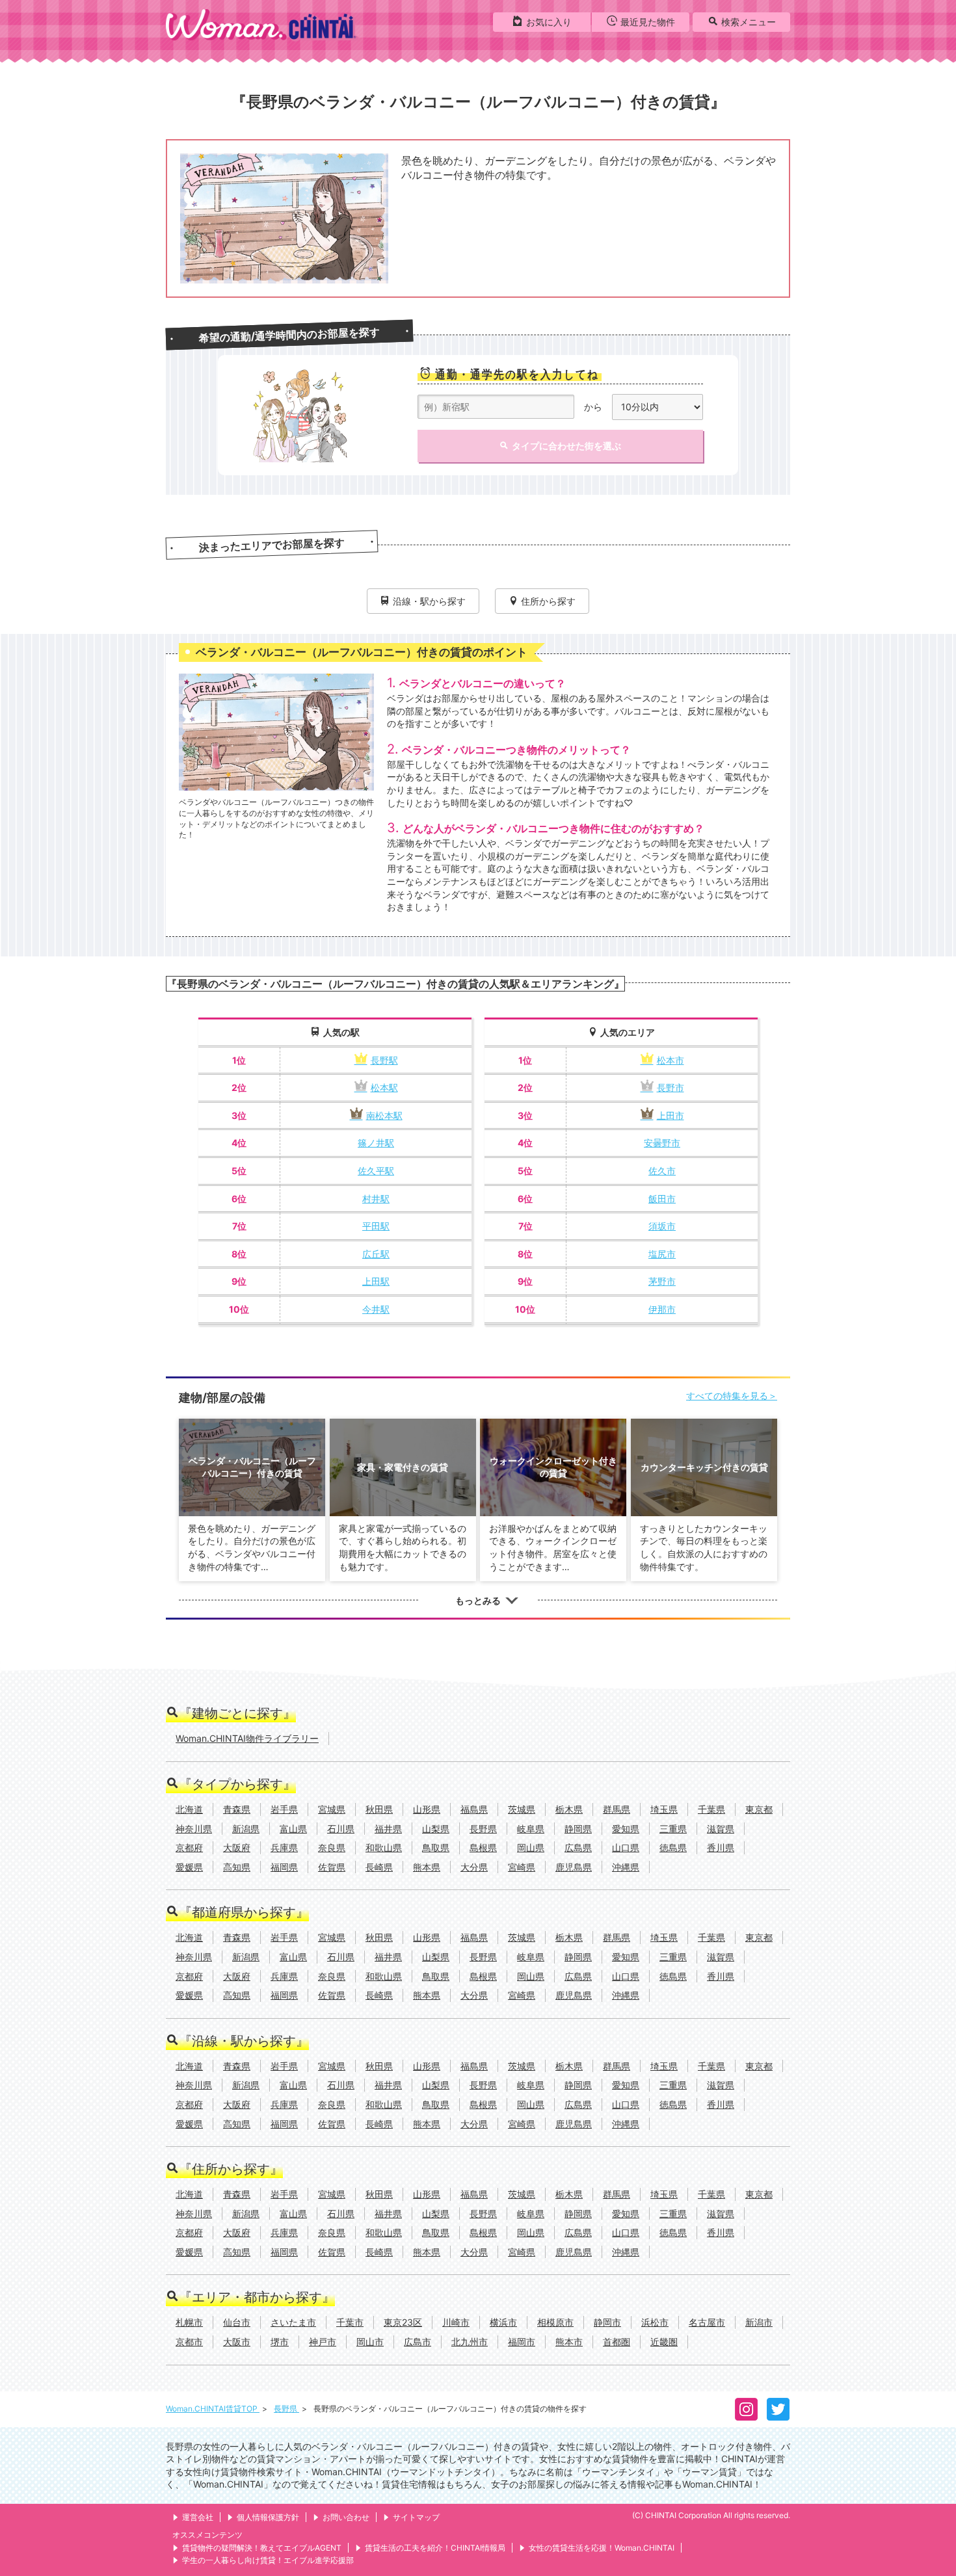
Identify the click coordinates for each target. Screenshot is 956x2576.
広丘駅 (376, 1254)
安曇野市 (662, 1143)
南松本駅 (384, 1115)
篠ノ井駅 (376, 1143)
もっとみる (478, 1600)
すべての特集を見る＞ (732, 1396)
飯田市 (662, 1199)
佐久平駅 (376, 1171)
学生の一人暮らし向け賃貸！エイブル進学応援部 (268, 2560)
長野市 (671, 1087)
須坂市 (662, 1226)
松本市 (671, 1060)
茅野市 (662, 1281)
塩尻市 (662, 1254)
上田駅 (376, 1281)
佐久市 (662, 1171)
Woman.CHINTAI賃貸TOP (213, 2409)
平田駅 (376, 1226)
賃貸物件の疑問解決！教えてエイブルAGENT (262, 2548)
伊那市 (662, 1309)
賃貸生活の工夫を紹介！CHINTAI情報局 (435, 2548)
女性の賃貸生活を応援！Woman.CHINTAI (602, 2548)
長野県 (286, 2409)
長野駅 (384, 1060)
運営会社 (198, 2517)
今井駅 (376, 1309)
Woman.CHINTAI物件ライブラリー (247, 1738)
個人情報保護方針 (268, 2517)
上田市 (671, 1115)
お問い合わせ (346, 2517)
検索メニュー (749, 22)
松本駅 (384, 1087)
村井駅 (376, 1199)
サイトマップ (416, 2517)
